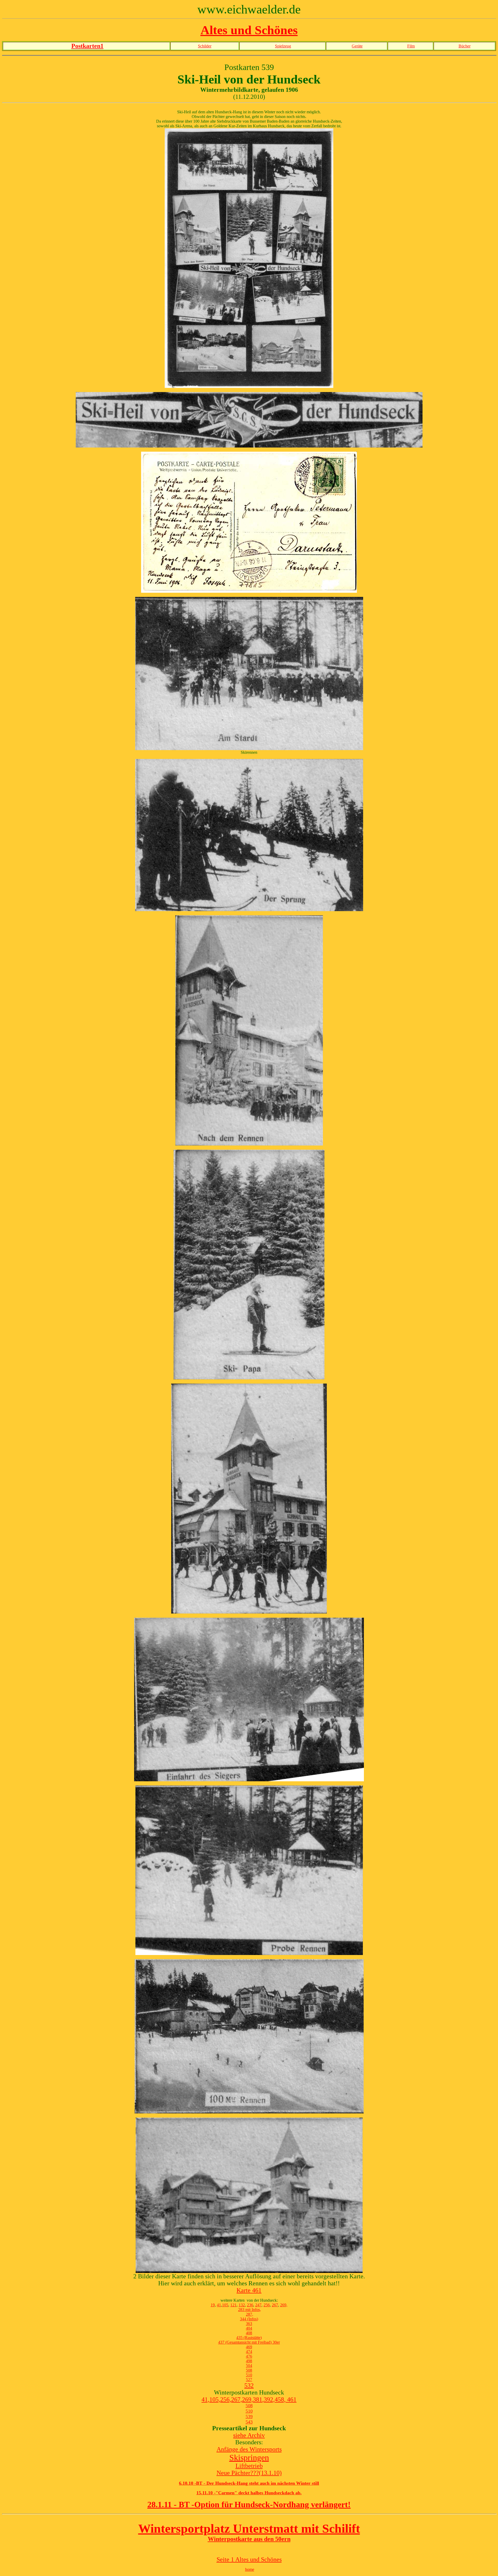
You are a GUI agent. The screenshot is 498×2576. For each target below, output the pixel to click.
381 (258, 2399)
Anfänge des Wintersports (249, 2449)
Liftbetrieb (249, 2466)
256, (226, 2399)
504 (249, 2366)
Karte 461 (249, 2290)
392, (269, 2399)
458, (281, 2399)
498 (249, 2361)
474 (249, 2352)
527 (249, 2380)
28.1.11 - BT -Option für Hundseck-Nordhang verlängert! (249, 2504)
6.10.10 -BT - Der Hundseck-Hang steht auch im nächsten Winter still (249, 2483)
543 (249, 2422)
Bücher (465, 46)
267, (237, 2399)
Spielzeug (283, 46)
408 (249, 2333)
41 (219, 2305)
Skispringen (249, 2458)
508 (249, 2370)
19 (213, 2305)
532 (249, 2385)
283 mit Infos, (250, 2310)
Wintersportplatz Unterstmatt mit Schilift (249, 2528)
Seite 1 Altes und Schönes (249, 2559)
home (250, 2569)
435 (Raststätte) (249, 2338)
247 (258, 2305)
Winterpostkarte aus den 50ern (249, 2539)
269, (284, 2305)
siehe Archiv (249, 2435)
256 (267, 2305)
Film (411, 46)
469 (249, 2347)
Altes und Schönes (249, 30)
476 (249, 2356)
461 (292, 2399)
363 (249, 2324)
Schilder (205, 46)
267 (275, 2305)
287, (250, 2314)
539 (249, 2417)
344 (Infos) (249, 2319)
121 (233, 2305)
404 (249, 2328)
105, (215, 2399)
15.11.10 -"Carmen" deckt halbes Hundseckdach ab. (249, 2493)
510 (249, 2375)
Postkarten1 (87, 46)
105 (225, 2305)
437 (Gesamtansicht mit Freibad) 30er (249, 2342)
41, (205, 2399)
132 (242, 2305)
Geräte (357, 46)
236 (250, 2305)
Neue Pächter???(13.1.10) (249, 2473)
